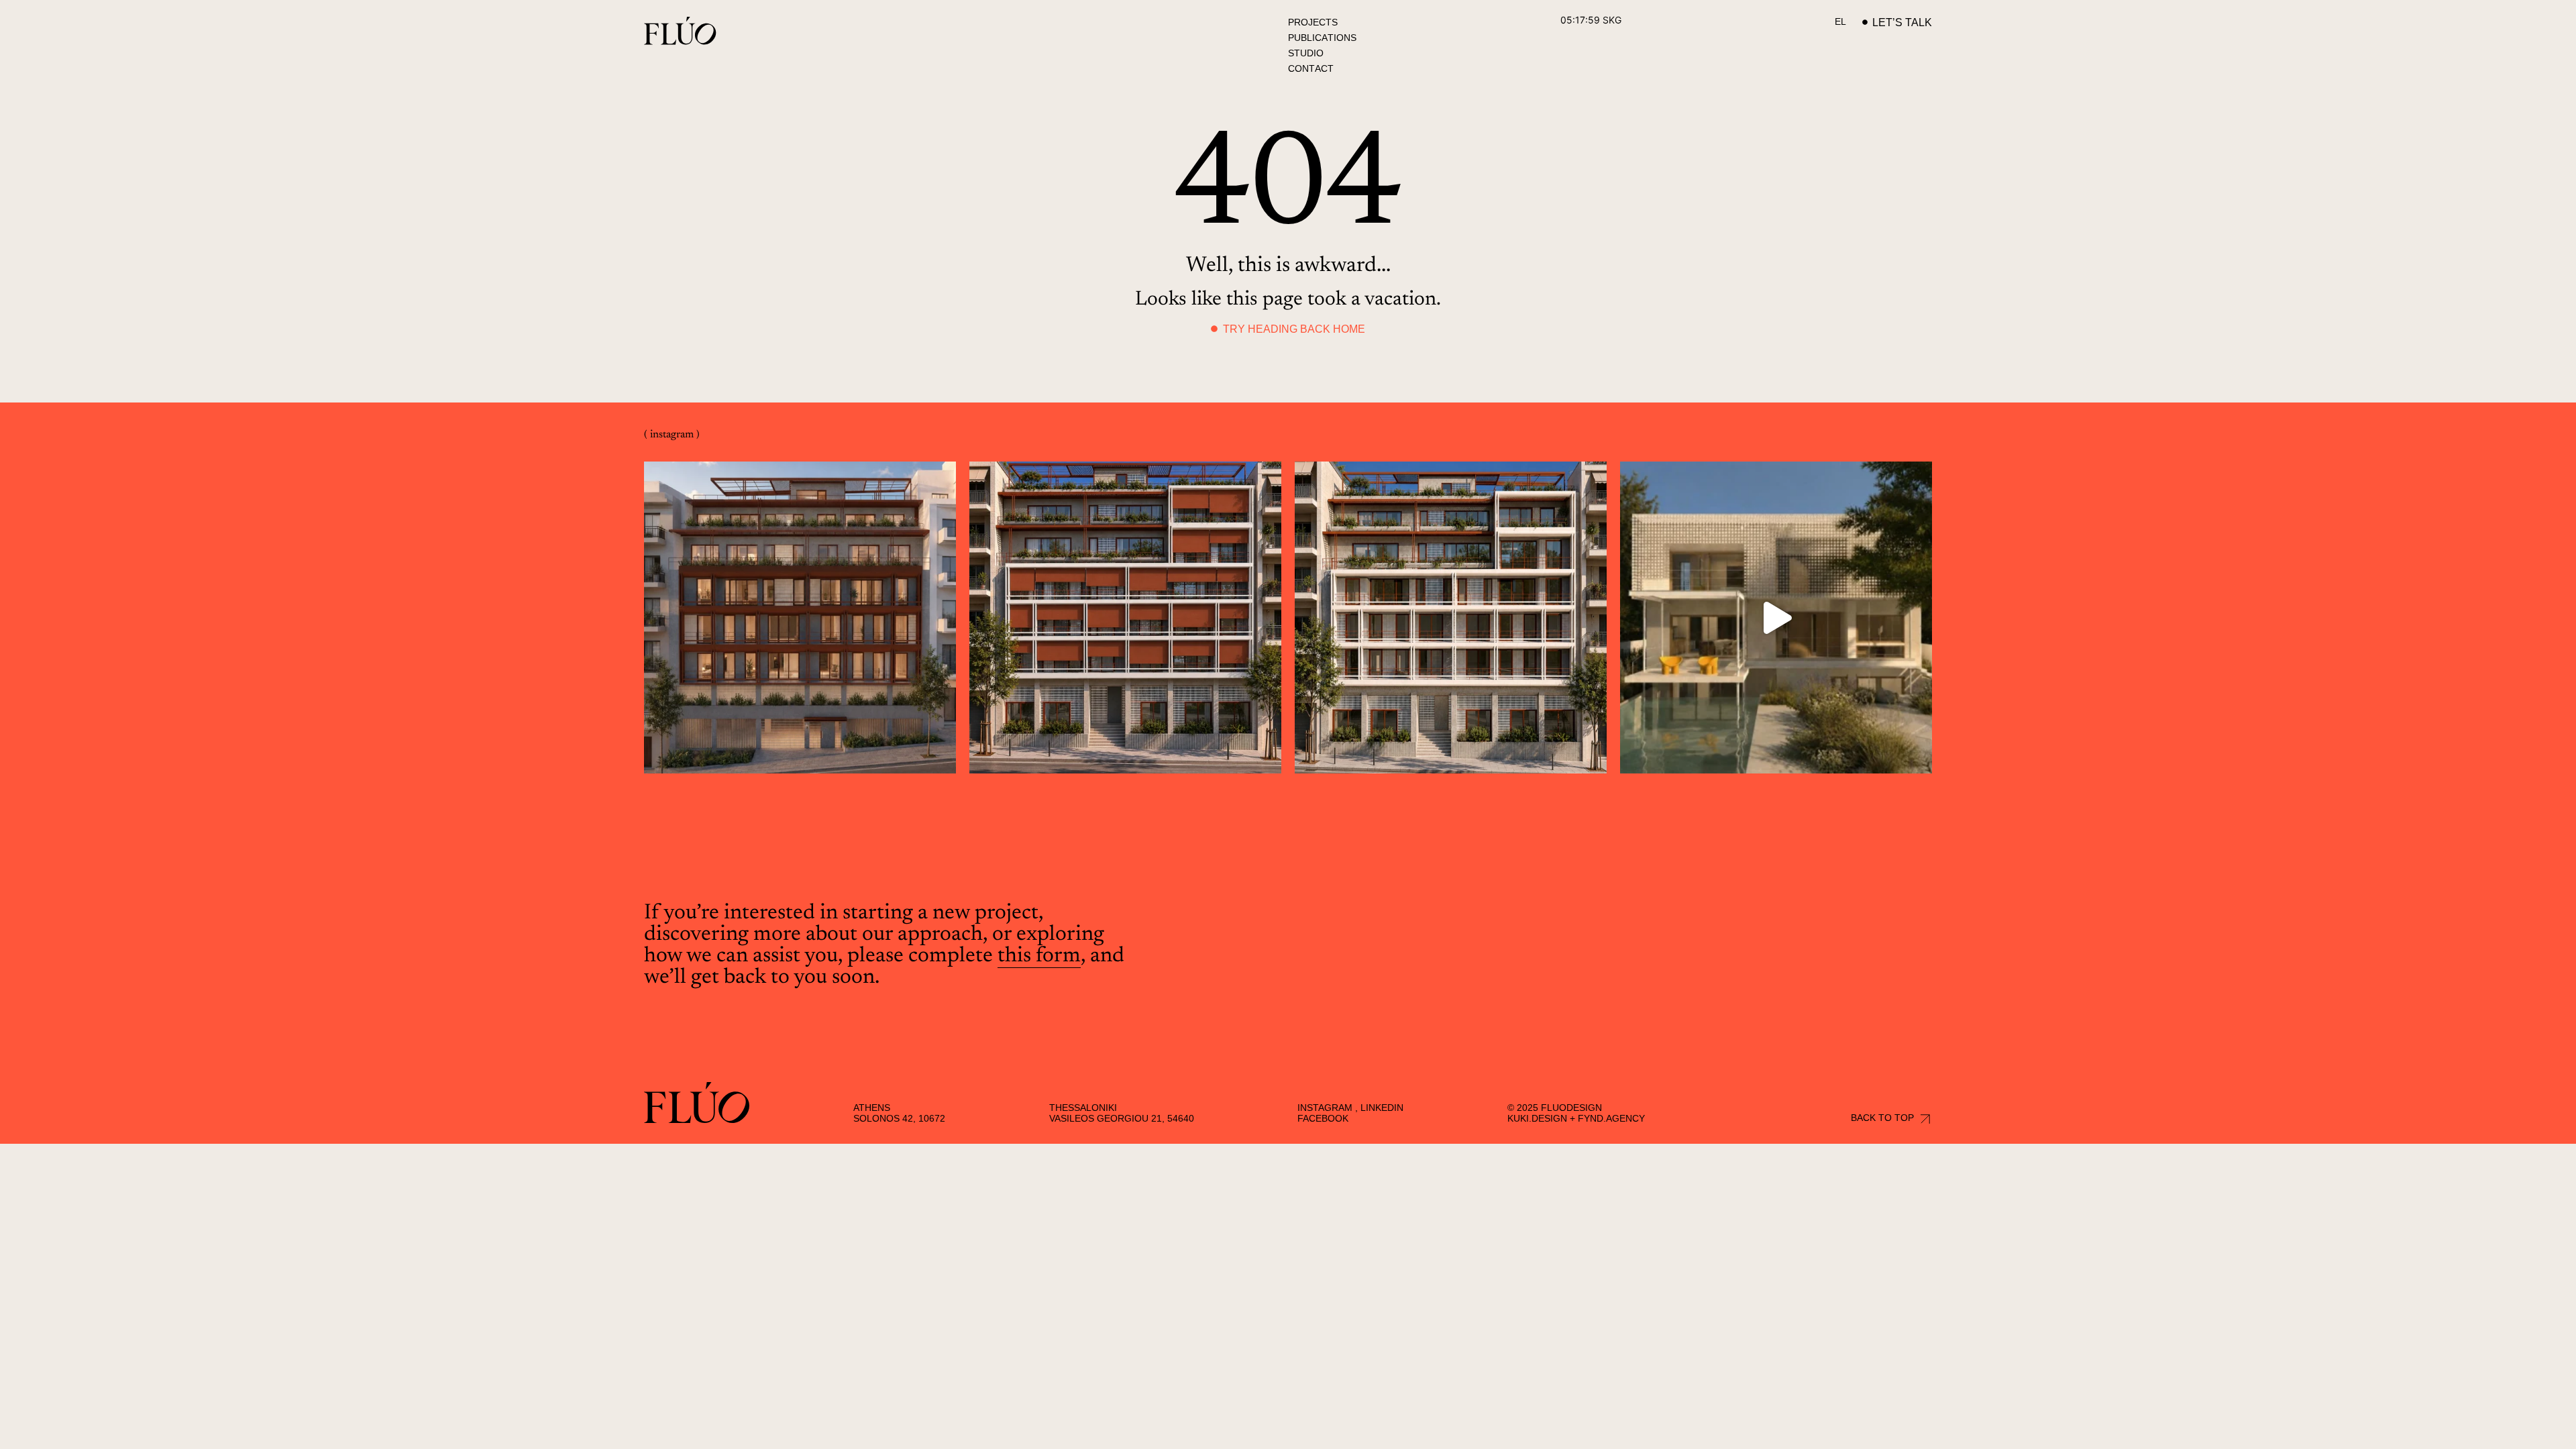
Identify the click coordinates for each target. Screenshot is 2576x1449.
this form (1039, 956)
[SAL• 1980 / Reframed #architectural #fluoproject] (1776, 618)
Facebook (1323, 1118)
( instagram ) (672, 435)
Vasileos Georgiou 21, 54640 (1122, 1118)
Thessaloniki (1083, 1108)
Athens (872, 1108)
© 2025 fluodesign (1555, 1108)
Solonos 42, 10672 (899, 1118)
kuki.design (1537, 1118)
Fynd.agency (1611, 1118)
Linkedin (1382, 1108)
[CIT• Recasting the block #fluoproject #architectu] (800, 618)
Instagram (1325, 1108)
